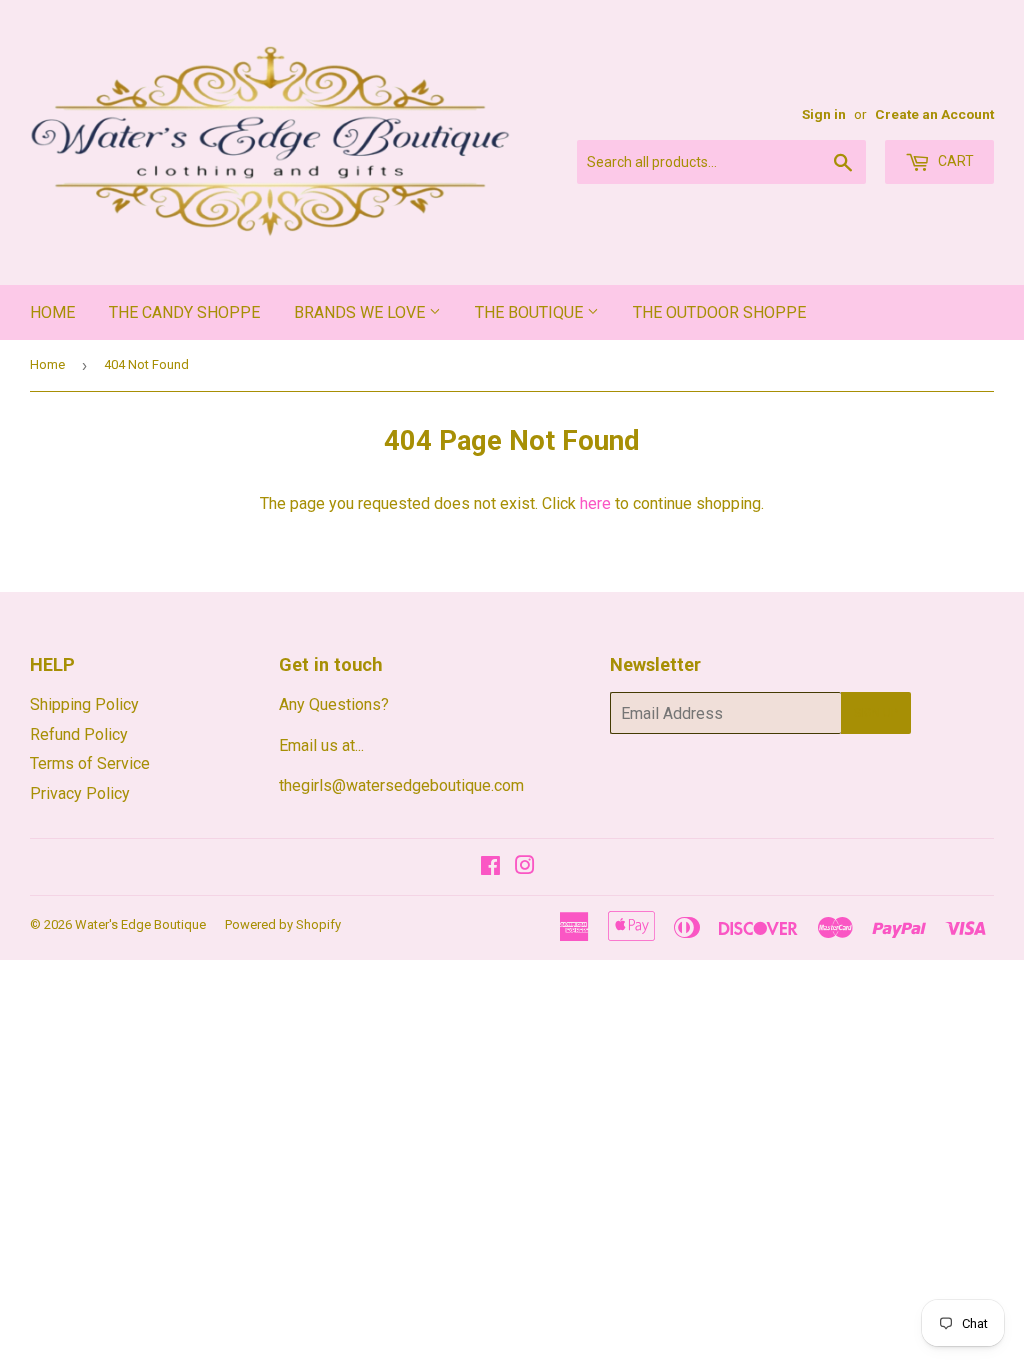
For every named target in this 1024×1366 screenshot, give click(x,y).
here (595, 503)
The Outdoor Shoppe (719, 312)
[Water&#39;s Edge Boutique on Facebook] (490, 867)
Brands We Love (361, 312)
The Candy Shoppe (184, 312)
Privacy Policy (80, 793)
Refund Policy (79, 734)
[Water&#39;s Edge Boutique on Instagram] (525, 867)
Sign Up (876, 713)
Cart (954, 161)
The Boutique (531, 312)
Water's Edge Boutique (140, 924)
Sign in (824, 114)
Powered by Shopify (283, 924)
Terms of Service (90, 763)
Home (52, 312)
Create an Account (934, 114)
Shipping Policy (84, 704)
